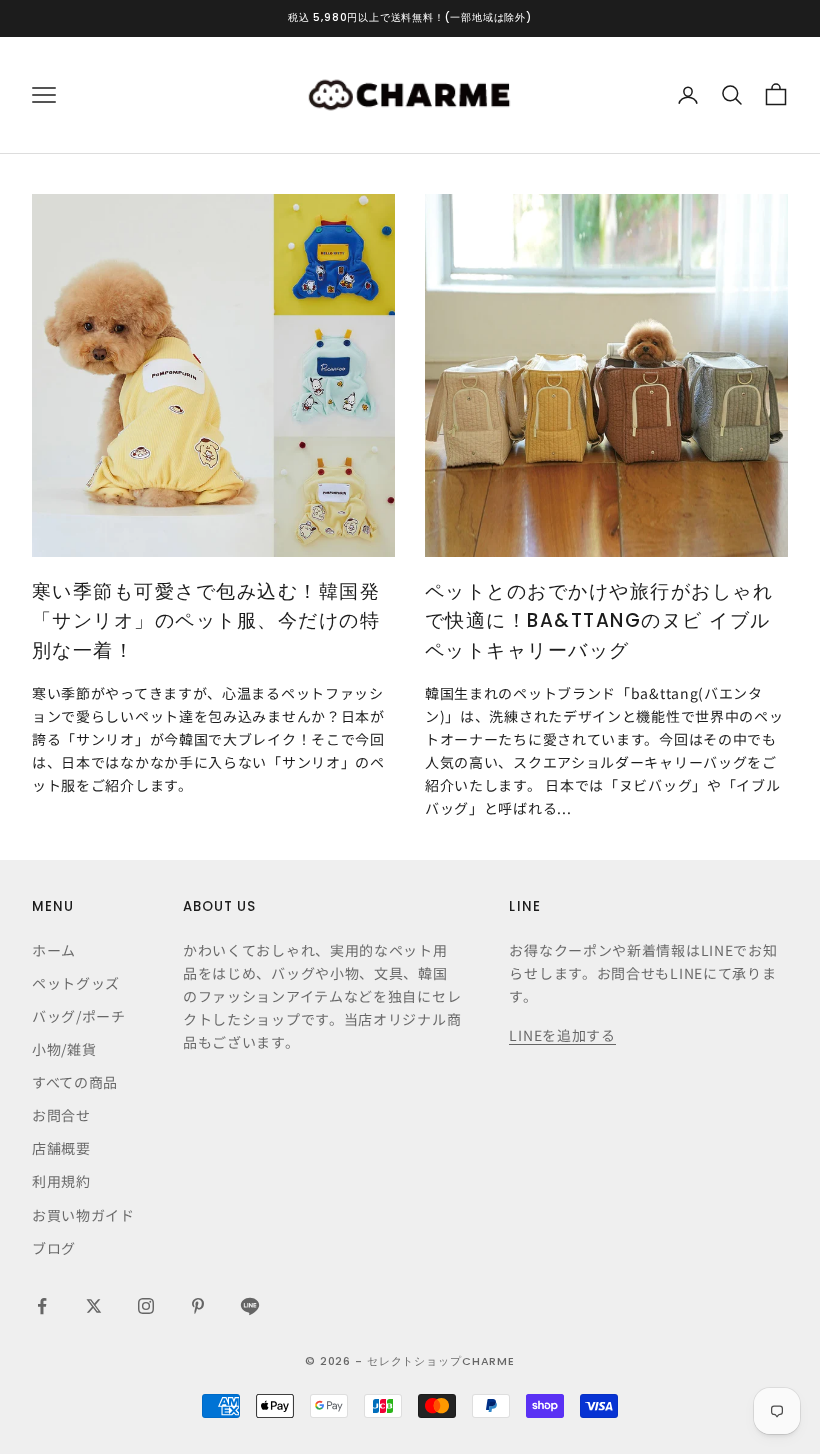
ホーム (54, 950)
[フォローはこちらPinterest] (198, 1306)
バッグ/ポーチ (79, 1016)
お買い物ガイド (83, 1215)
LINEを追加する (562, 1035)
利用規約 (61, 1181)
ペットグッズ (76, 983)
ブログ (54, 1248)
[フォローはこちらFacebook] (42, 1306)
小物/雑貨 (64, 1049)
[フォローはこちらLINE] (250, 1306)
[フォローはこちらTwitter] (94, 1306)
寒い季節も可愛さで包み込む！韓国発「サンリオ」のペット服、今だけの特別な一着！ (206, 621)
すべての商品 (75, 1082)
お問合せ (61, 1115)
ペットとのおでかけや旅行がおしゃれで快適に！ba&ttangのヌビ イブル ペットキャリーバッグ (599, 621)
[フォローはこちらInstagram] (146, 1306)
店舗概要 (61, 1148)
